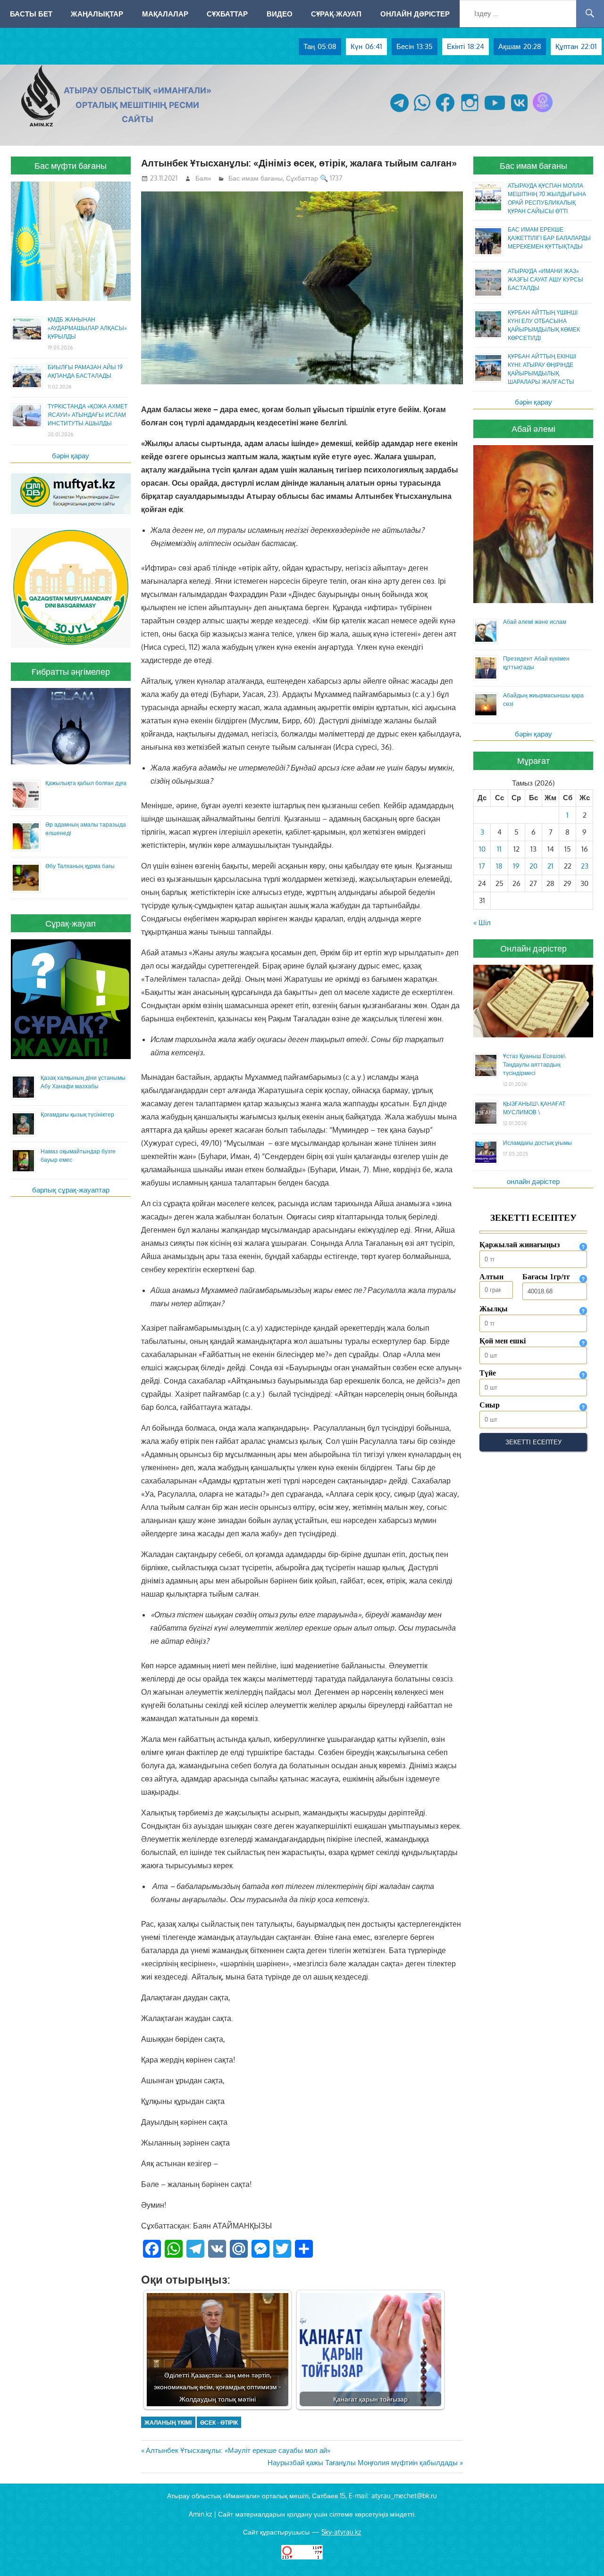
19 (516, 866)
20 (533, 866)
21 (550, 866)
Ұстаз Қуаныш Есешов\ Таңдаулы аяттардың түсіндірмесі (534, 1064)
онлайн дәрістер (533, 1181)
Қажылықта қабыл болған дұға (86, 783)
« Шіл (482, 923)
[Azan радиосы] (543, 112)
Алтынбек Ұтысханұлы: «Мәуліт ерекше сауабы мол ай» (238, 2450)
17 (482, 866)
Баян (203, 178)
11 (499, 849)
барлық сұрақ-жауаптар (71, 1190)
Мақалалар (165, 14)
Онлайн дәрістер (415, 14)
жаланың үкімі (168, 2423)
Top (582, 2554)
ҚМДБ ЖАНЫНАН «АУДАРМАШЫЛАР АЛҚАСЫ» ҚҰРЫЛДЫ (87, 328)
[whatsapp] (422, 112)
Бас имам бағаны (256, 178)
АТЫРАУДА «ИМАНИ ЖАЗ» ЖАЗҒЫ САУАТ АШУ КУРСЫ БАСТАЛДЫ (545, 279)
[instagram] (470, 112)
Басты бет (31, 14)
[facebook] (445, 112)
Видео (280, 14)
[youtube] (495, 112)
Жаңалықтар (97, 14)
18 (499, 866)
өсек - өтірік (219, 2423)
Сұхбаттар (227, 14)
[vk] (519, 112)
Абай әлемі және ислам (535, 622)
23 (585, 866)
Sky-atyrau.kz (341, 2532)
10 (482, 849)
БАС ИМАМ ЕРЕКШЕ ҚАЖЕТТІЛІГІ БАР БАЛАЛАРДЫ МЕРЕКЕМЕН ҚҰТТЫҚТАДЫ (549, 238)
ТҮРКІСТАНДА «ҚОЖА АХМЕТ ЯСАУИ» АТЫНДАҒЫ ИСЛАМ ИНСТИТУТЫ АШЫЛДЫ (88, 415)
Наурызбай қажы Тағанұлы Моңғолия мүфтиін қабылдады (363, 2463)
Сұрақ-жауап (336, 14)
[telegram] (399, 112)
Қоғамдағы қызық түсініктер (77, 1114)
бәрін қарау (71, 456)
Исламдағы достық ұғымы (537, 1143)
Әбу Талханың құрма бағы (80, 866)
